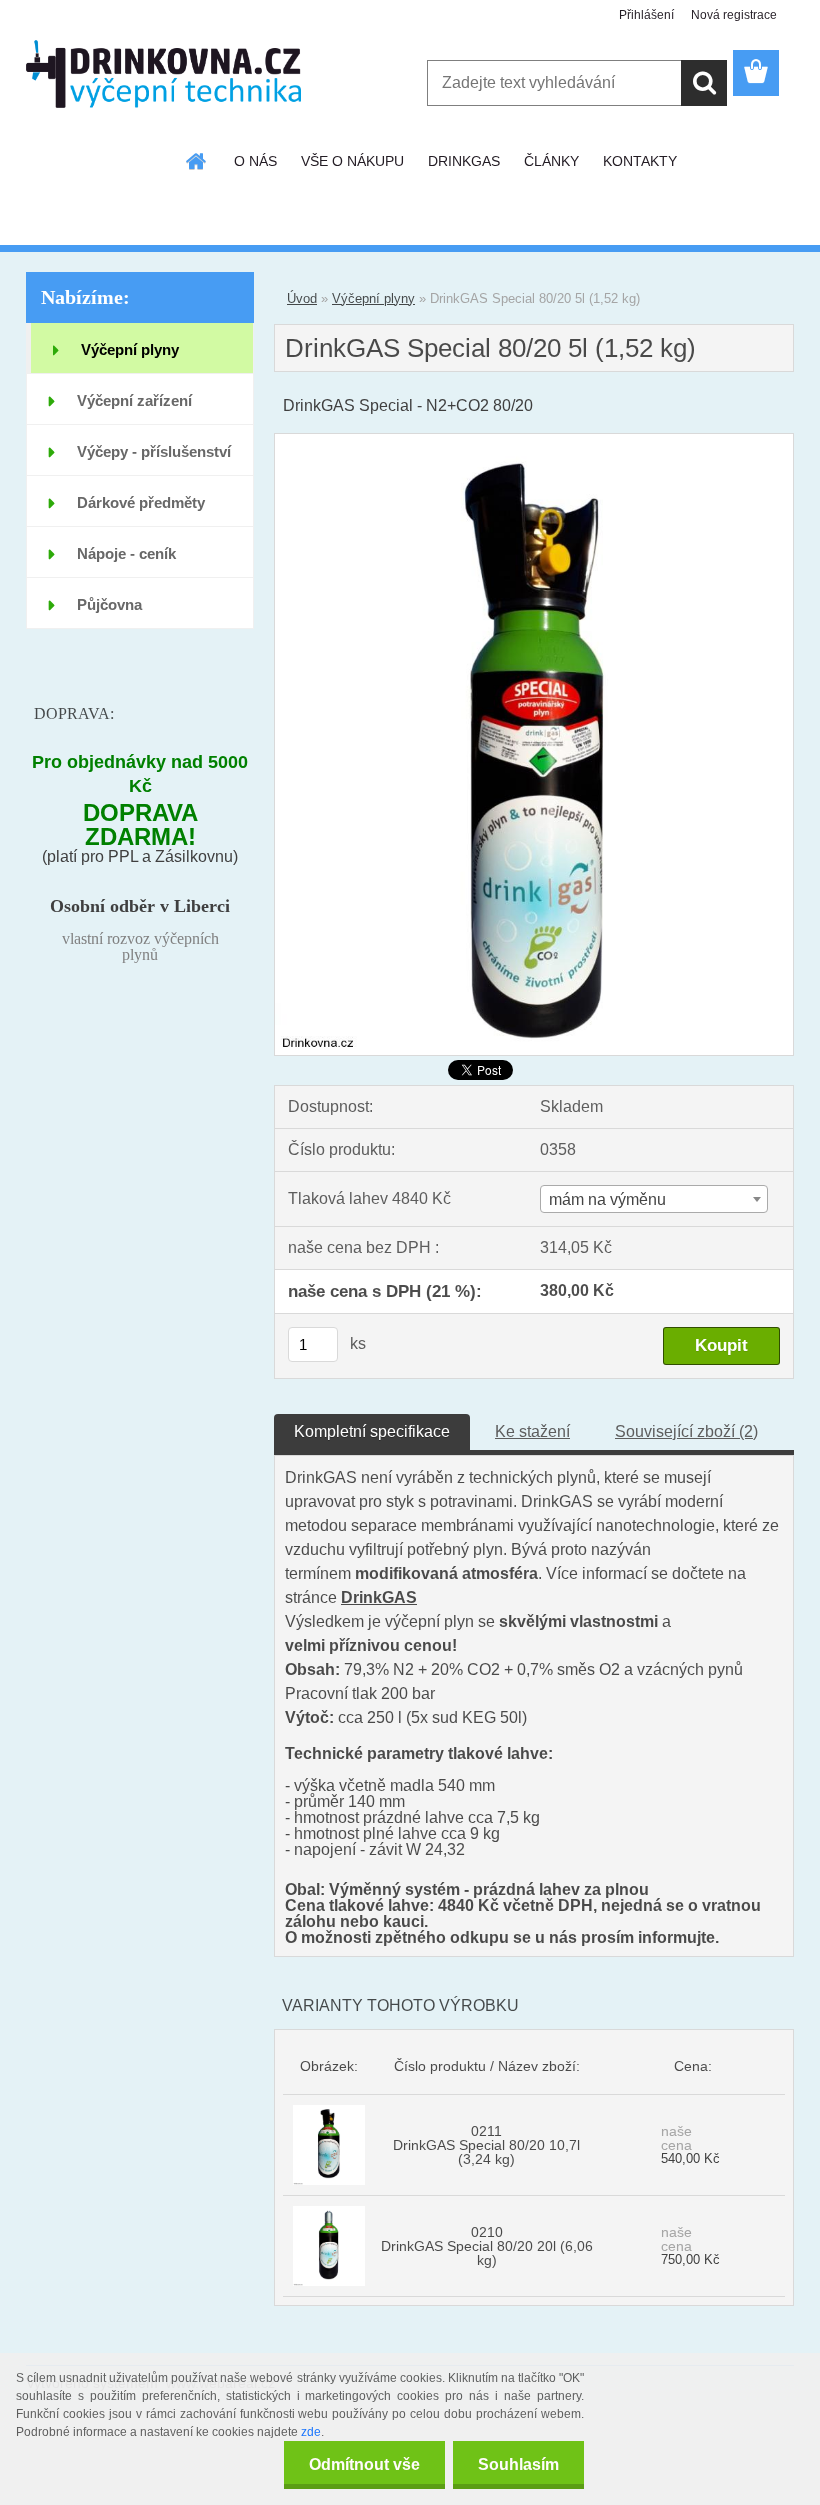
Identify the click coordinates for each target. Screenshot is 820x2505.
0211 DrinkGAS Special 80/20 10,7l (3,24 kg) (486, 2145)
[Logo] (163, 74)
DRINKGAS (464, 161)
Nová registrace (734, 15)
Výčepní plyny (373, 298)
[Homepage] (197, 161)
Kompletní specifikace (372, 1431)
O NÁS (255, 161)
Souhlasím (518, 2464)
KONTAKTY (640, 161)
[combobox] (654, 1199)
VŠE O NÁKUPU (352, 161)
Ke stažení (532, 1431)
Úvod (302, 298)
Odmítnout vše (364, 2464)
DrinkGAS (379, 1597)
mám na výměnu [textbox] (607, 1199)
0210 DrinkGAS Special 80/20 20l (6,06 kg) (487, 2246)
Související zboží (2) (686, 1431)
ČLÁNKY (551, 161)
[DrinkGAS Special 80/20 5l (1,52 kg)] (534, 441)
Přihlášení (646, 15)
